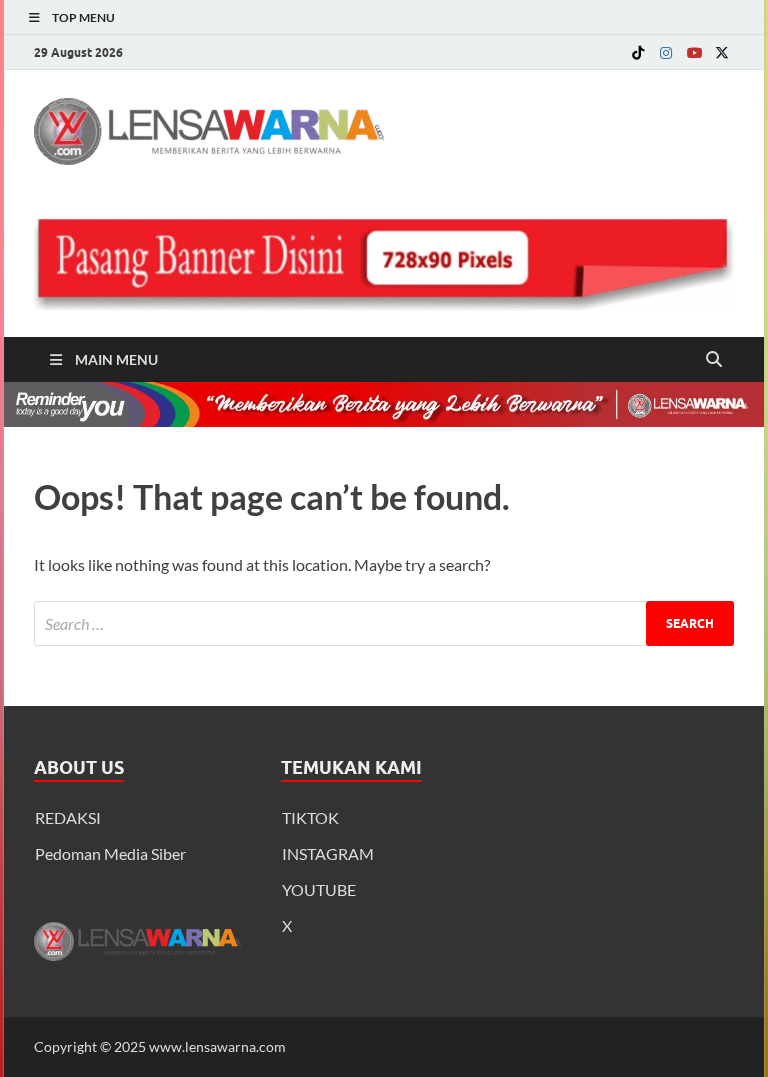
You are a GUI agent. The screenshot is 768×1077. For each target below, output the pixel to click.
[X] (722, 52)
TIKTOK (310, 817)
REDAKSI (68, 817)
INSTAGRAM (328, 853)
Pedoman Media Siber (110, 853)
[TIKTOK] (638, 52)
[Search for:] (384, 623)
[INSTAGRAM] (666, 52)
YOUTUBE (319, 889)
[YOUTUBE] (694, 52)
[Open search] (714, 360)
